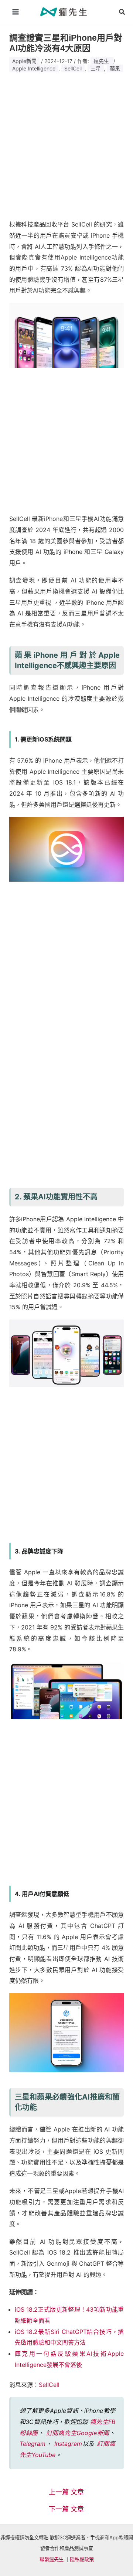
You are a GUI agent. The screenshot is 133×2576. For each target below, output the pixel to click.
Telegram (33, 2444)
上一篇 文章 (66, 2492)
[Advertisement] (66, 143)
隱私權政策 (82, 2559)
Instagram (68, 2444)
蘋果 (115, 68)
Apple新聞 (24, 61)
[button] (122, 12)
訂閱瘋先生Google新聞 (78, 2433)
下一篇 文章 (66, 2509)
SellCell (73, 68)
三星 (96, 68)
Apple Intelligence (34, 68)
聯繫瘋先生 (52, 2559)
